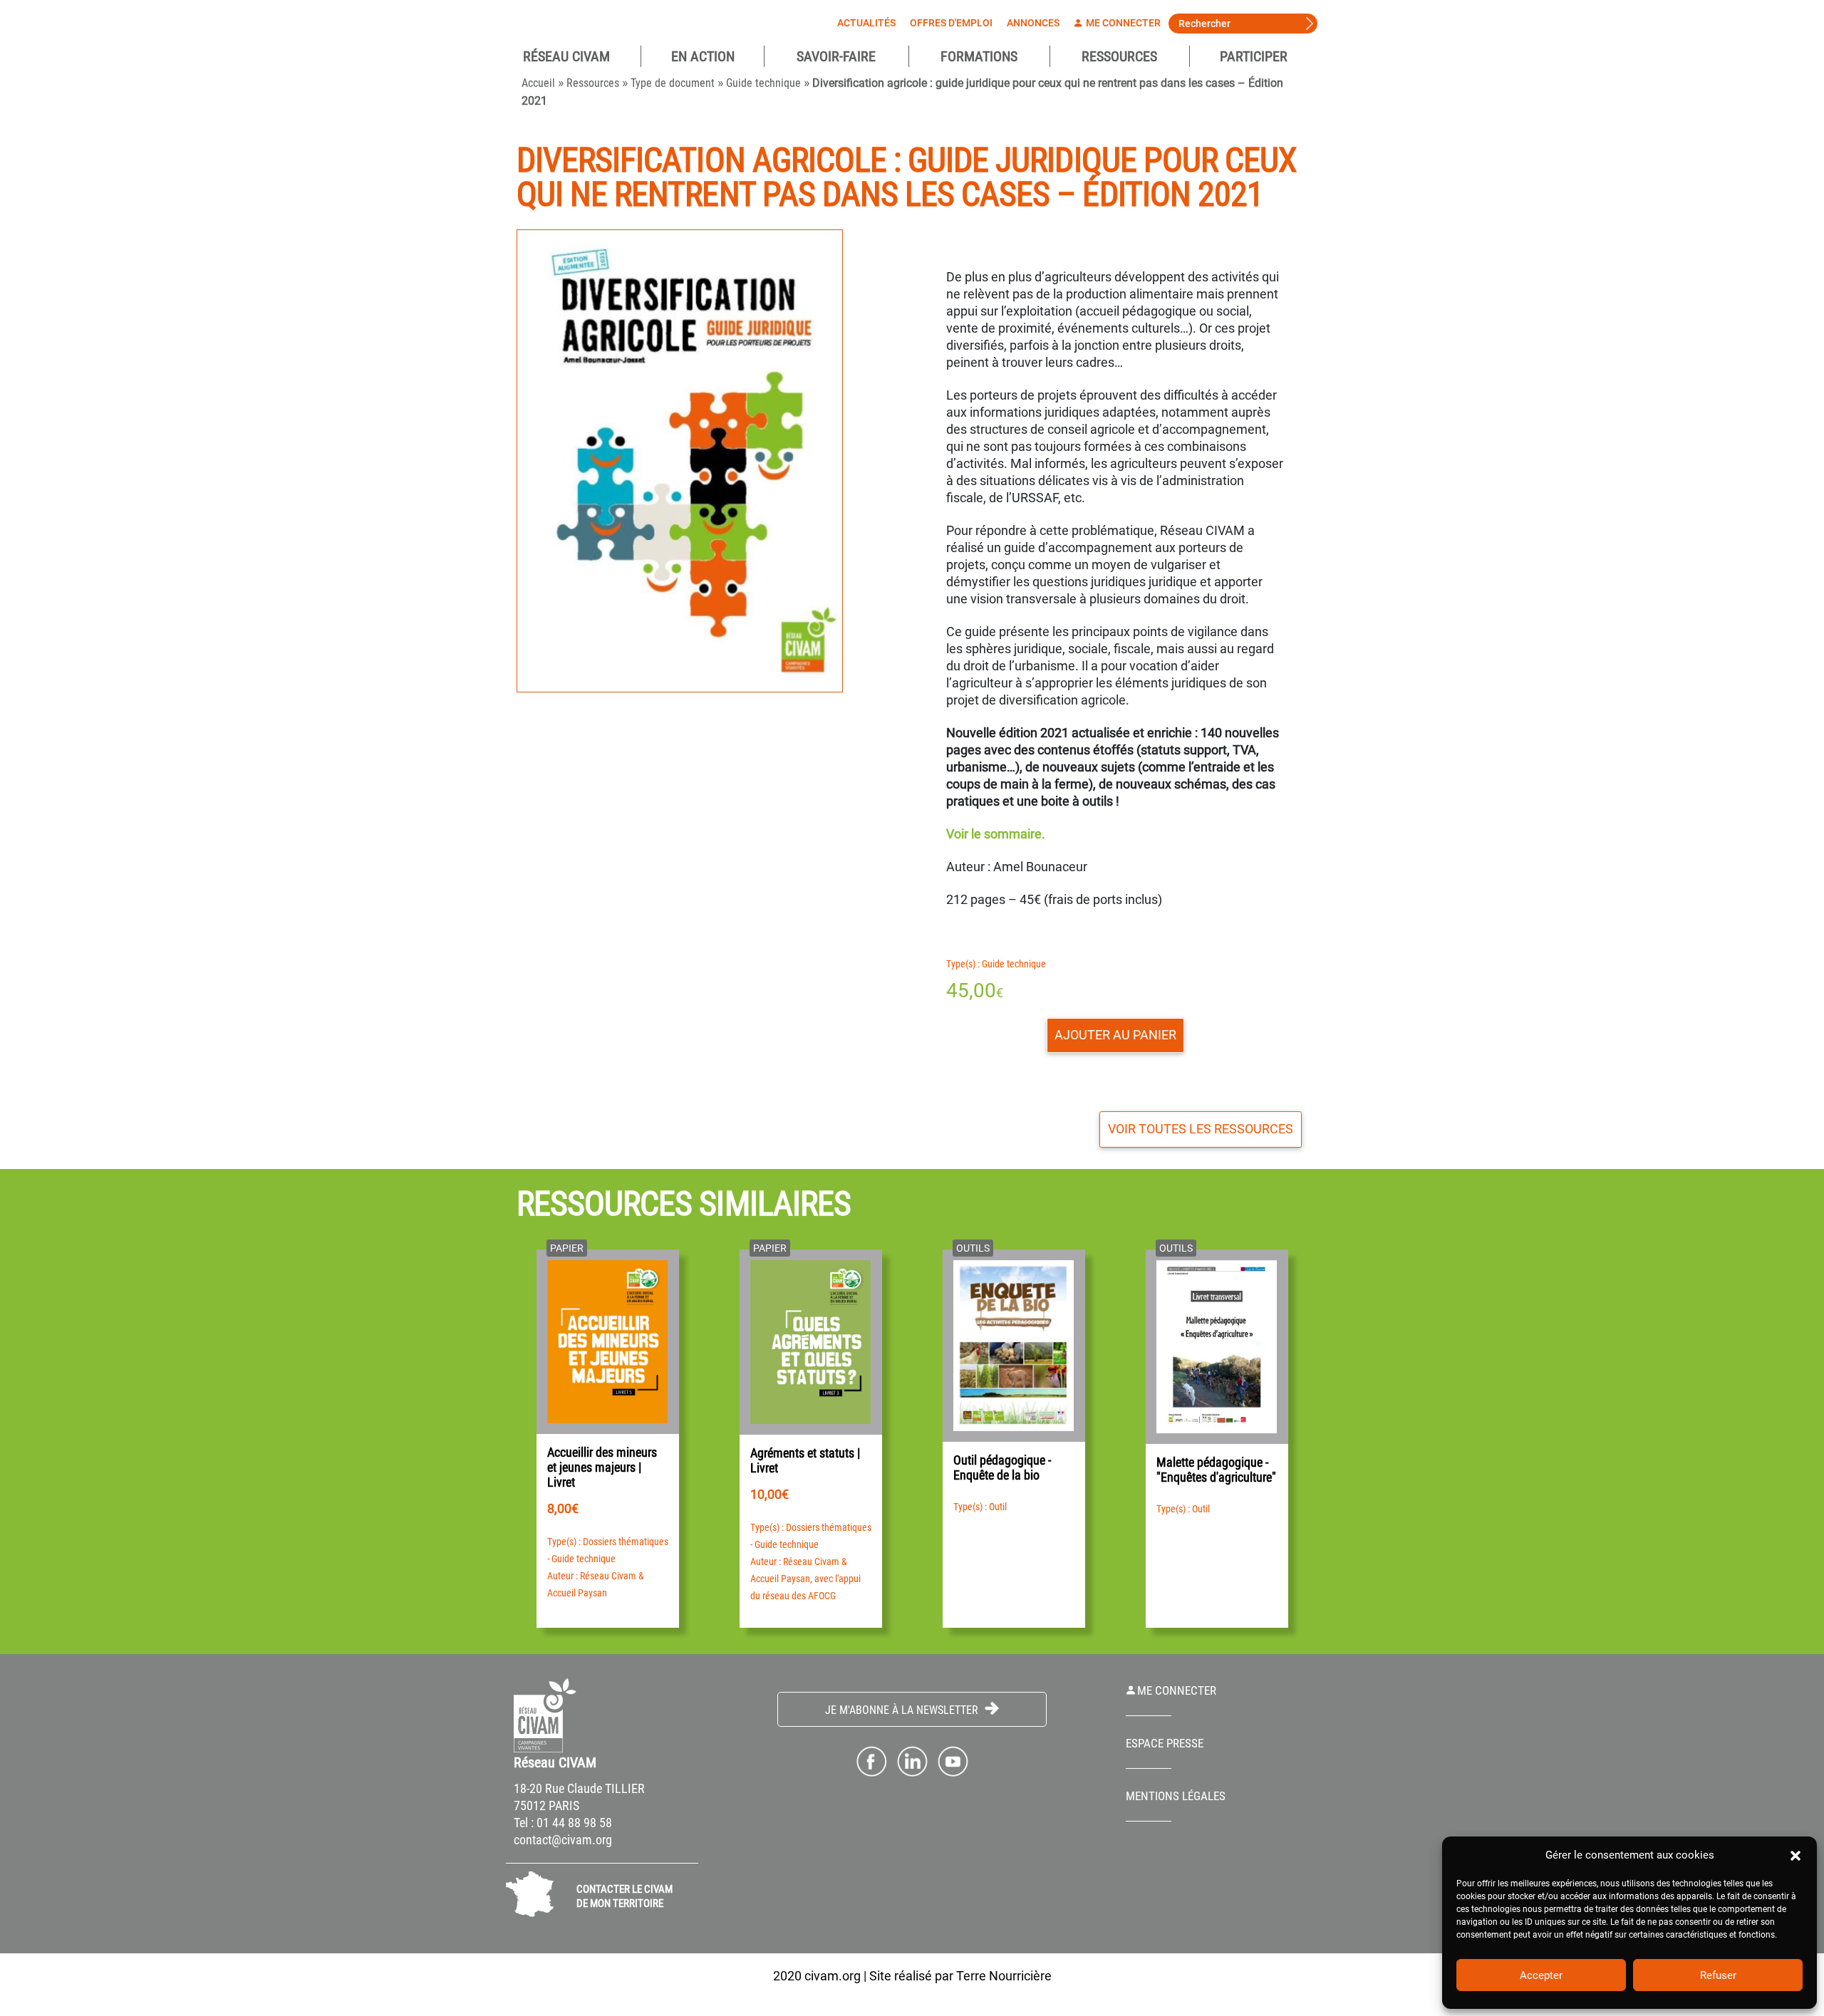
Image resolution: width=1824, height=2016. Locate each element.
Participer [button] (1254, 56)
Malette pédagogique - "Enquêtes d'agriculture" (1216, 1470)
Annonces (1033, 23)
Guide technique (763, 83)
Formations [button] (979, 56)
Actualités (866, 23)
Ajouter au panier (1115, 1035)
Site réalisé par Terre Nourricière (960, 1976)
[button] (1795, 1855)
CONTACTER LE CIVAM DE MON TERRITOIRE (625, 1896)
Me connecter (1122, 23)
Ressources (1119, 56)
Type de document (673, 83)
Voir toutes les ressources (1201, 1129)
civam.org (833, 1976)
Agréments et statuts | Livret (805, 1460)
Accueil (538, 83)
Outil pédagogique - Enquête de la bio (1002, 1467)
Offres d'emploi (951, 23)
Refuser (1718, 1975)
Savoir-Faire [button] (836, 56)
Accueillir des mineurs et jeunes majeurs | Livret (602, 1467)
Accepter (1541, 1975)
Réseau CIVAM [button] (566, 56)
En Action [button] (703, 56)
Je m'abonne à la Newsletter (903, 1710)
